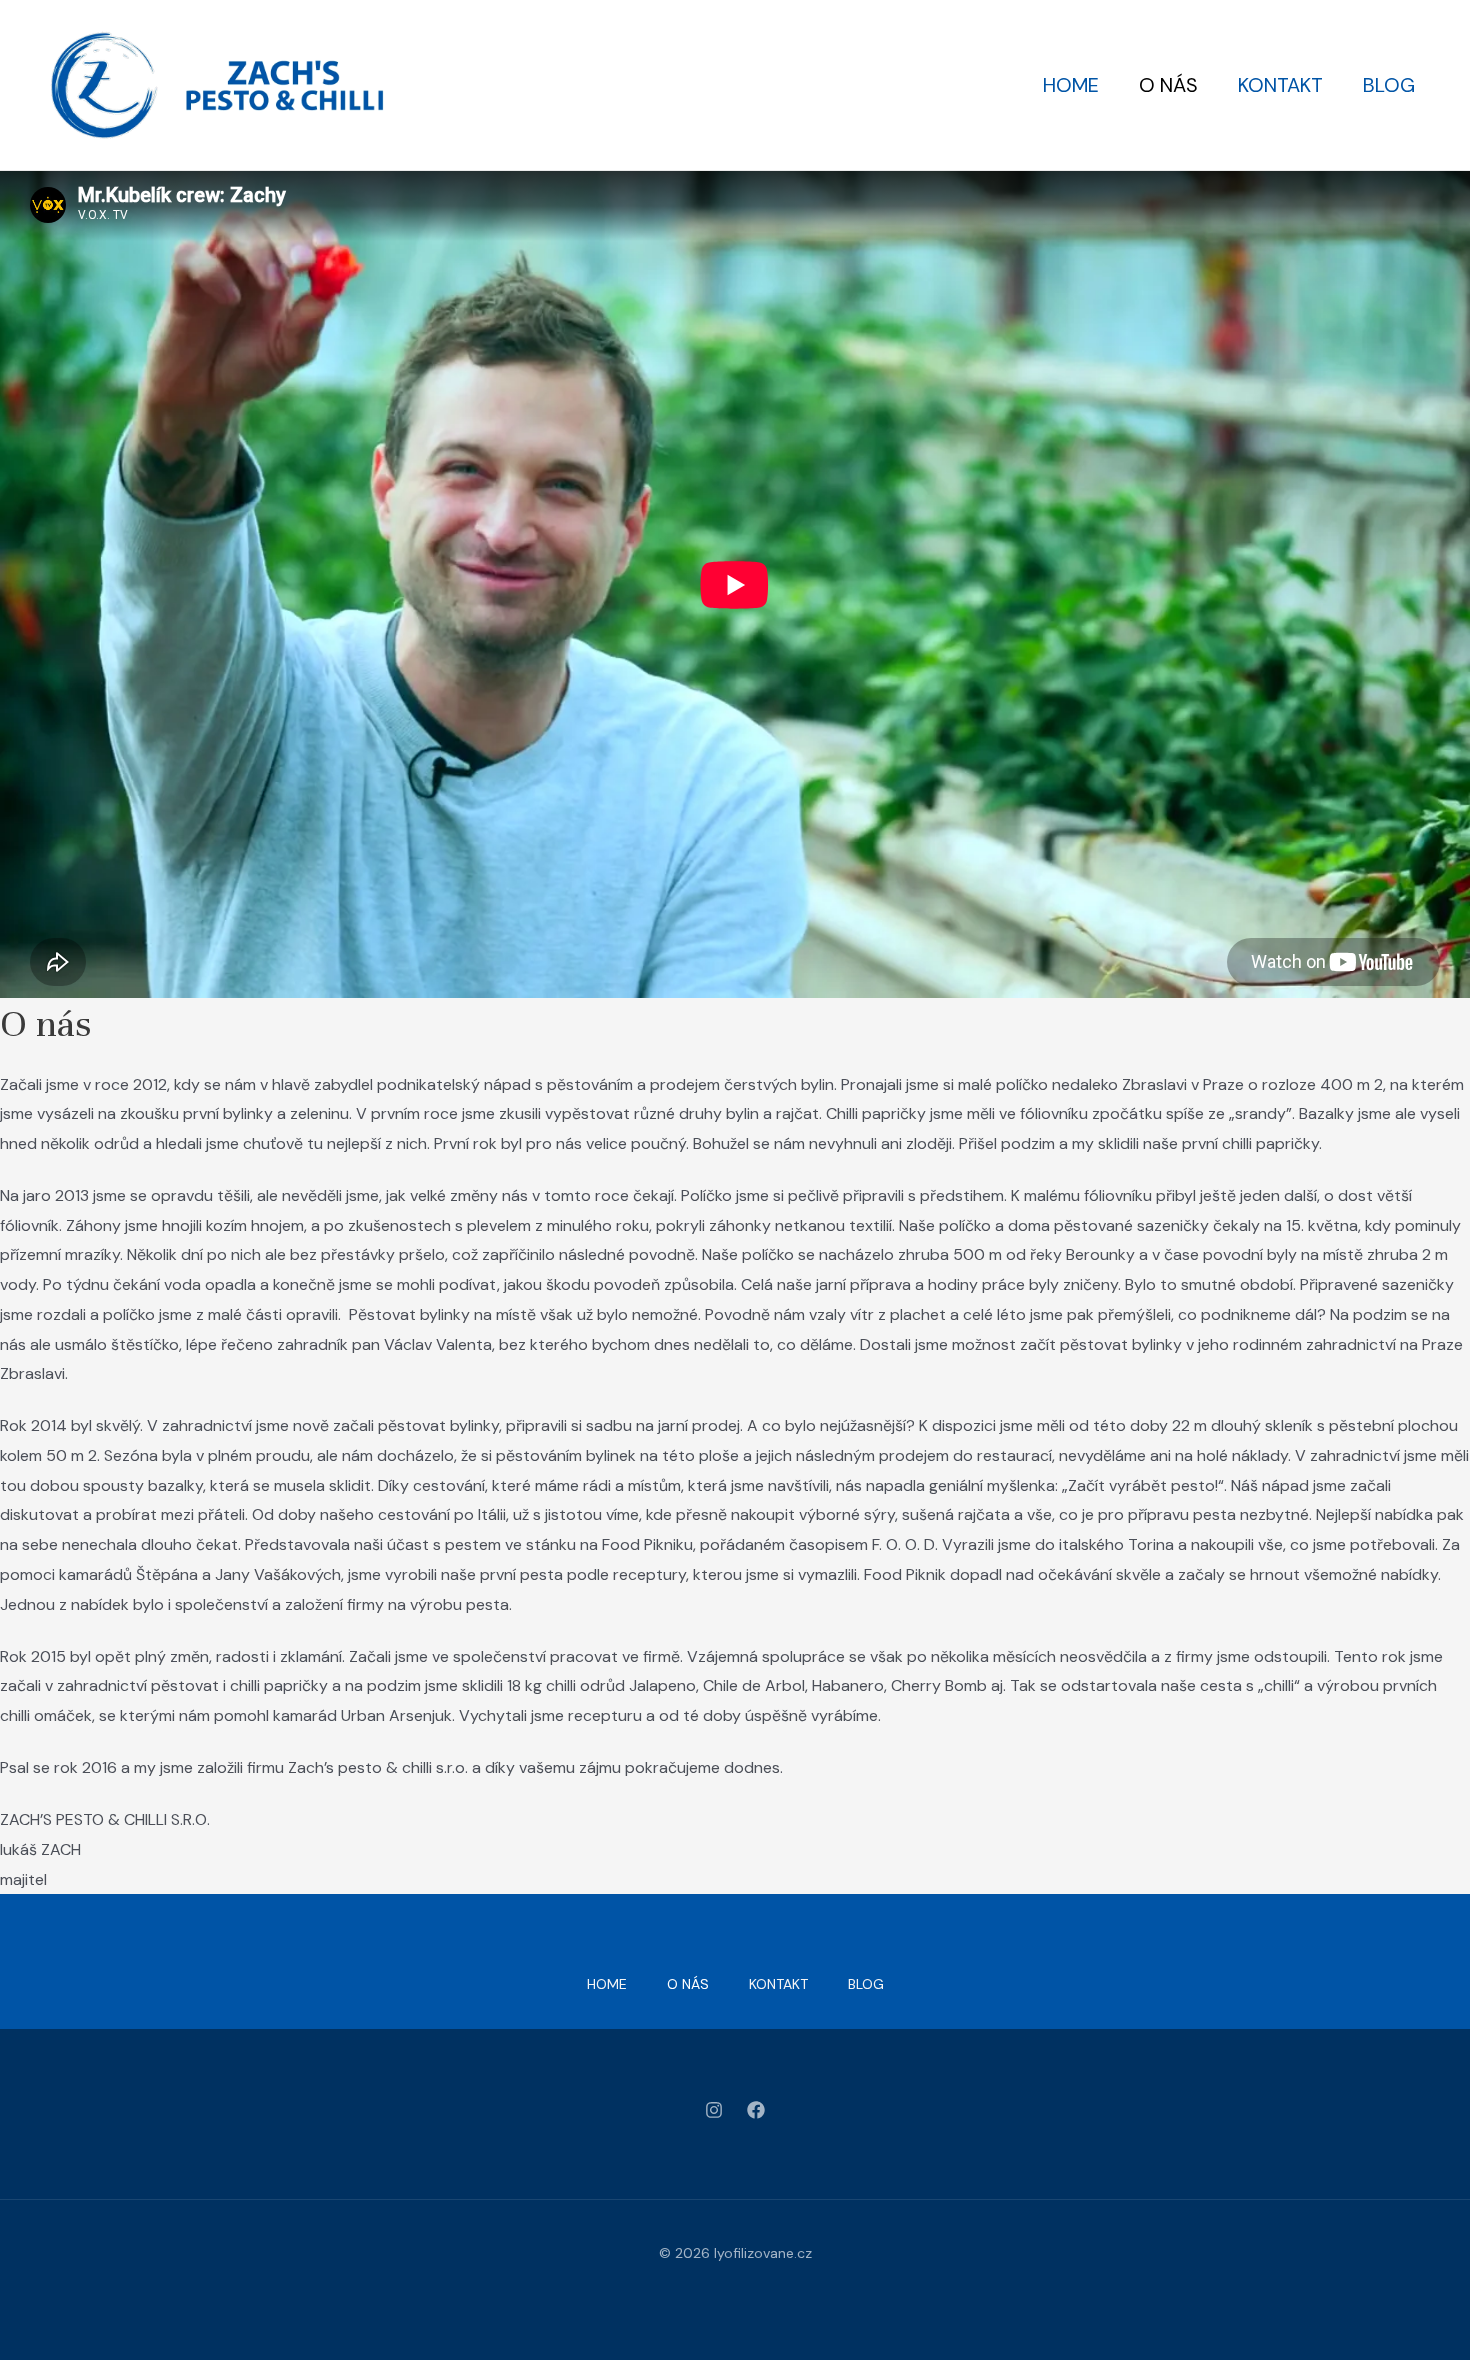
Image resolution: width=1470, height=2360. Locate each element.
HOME (1071, 85)
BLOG (1389, 85)
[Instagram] (714, 2110)
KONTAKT (1280, 85)
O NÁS (1168, 85)
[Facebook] (756, 2110)
